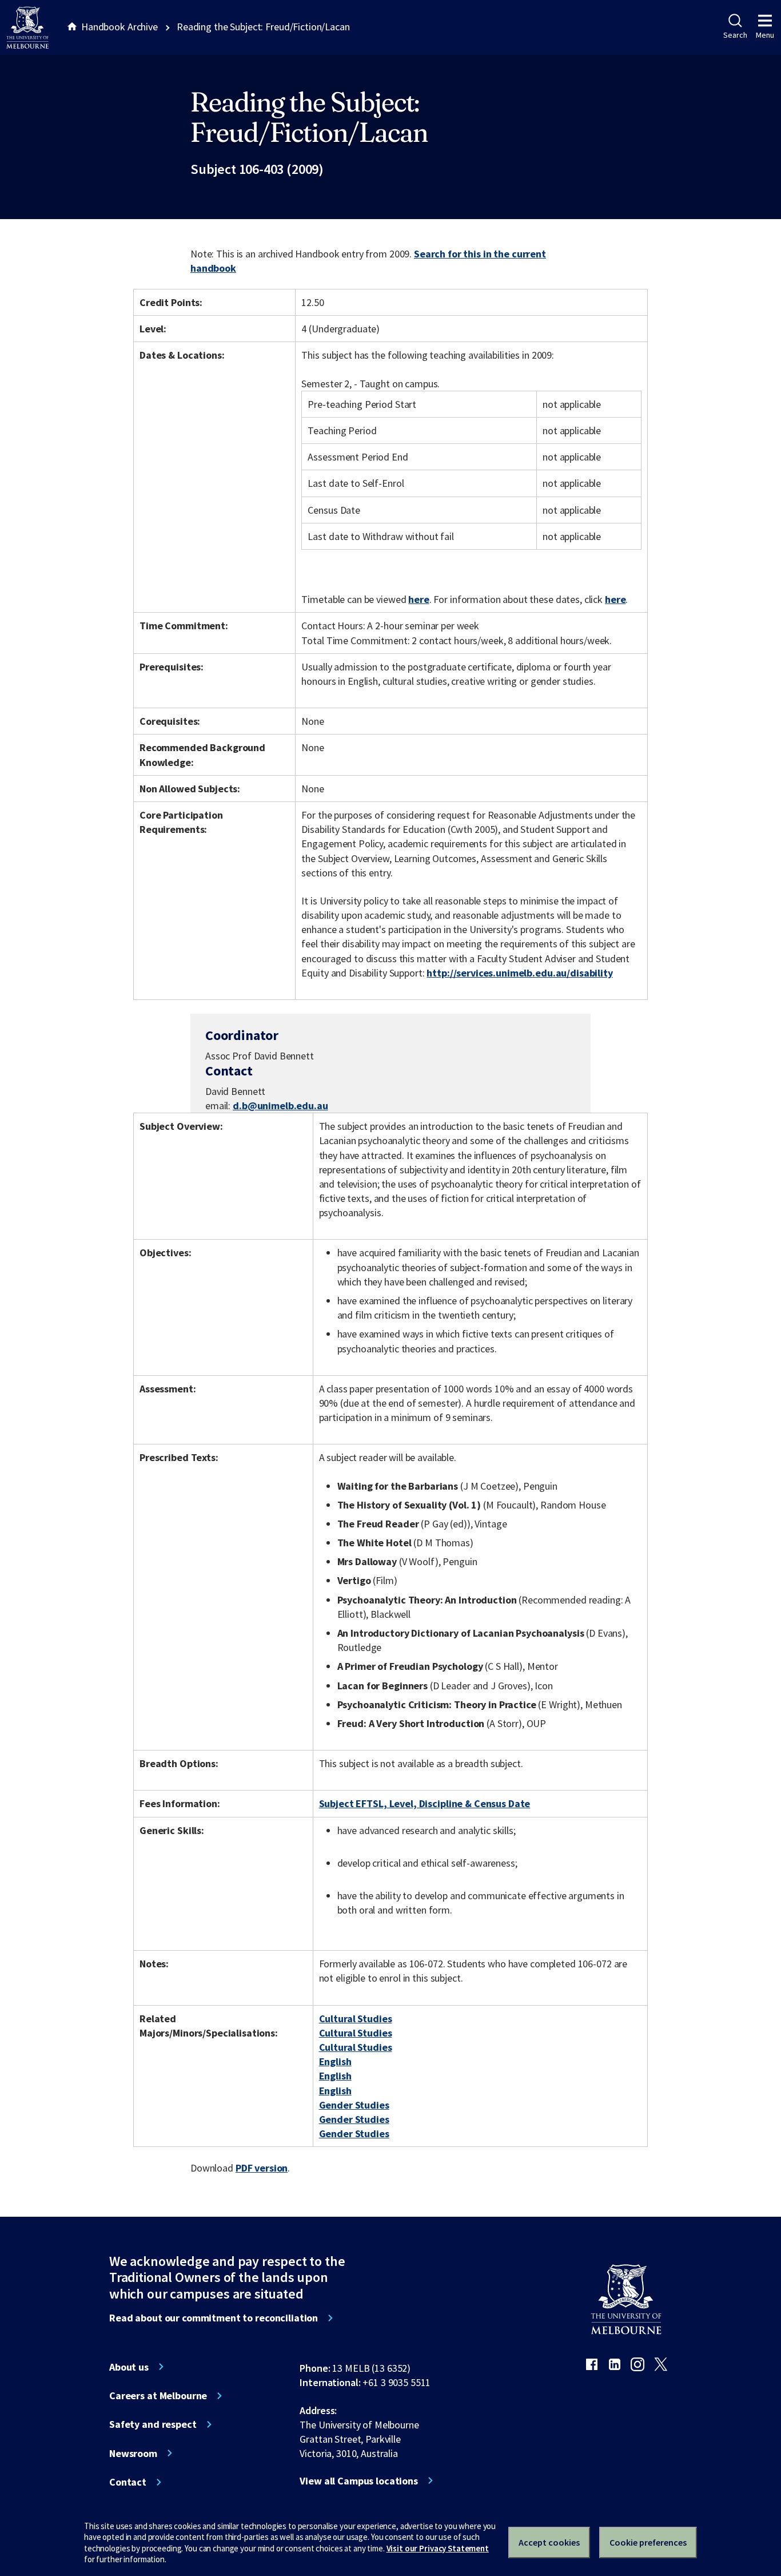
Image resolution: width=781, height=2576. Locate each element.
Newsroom (133, 2454)
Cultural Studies (356, 2019)
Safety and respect (153, 2424)
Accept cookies (549, 2542)
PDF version (262, 2168)
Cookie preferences (648, 2542)
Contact (128, 2482)
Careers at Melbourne (158, 2396)
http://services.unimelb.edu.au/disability (519, 973)
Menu (765, 35)
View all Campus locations (359, 2481)
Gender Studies (354, 2105)
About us (129, 2367)
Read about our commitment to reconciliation (214, 2318)
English (335, 2061)
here (419, 599)
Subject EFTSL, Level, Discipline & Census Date (425, 1803)
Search (735, 35)
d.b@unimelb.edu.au (280, 1106)
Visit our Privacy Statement (438, 2548)
